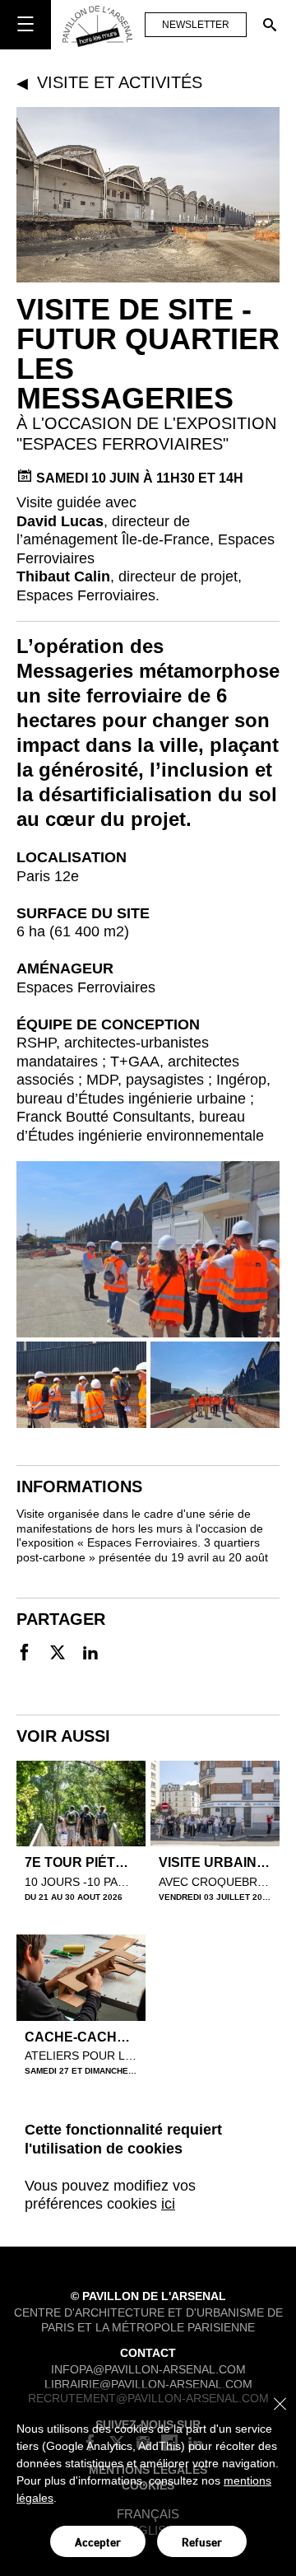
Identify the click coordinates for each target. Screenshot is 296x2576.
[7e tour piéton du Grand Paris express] (81, 1804)
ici (168, 2204)
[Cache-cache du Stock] (81, 1978)
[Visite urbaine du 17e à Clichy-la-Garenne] (215, 1804)
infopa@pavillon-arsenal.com (148, 2369)
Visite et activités (120, 82)
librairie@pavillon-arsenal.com (148, 2383)
